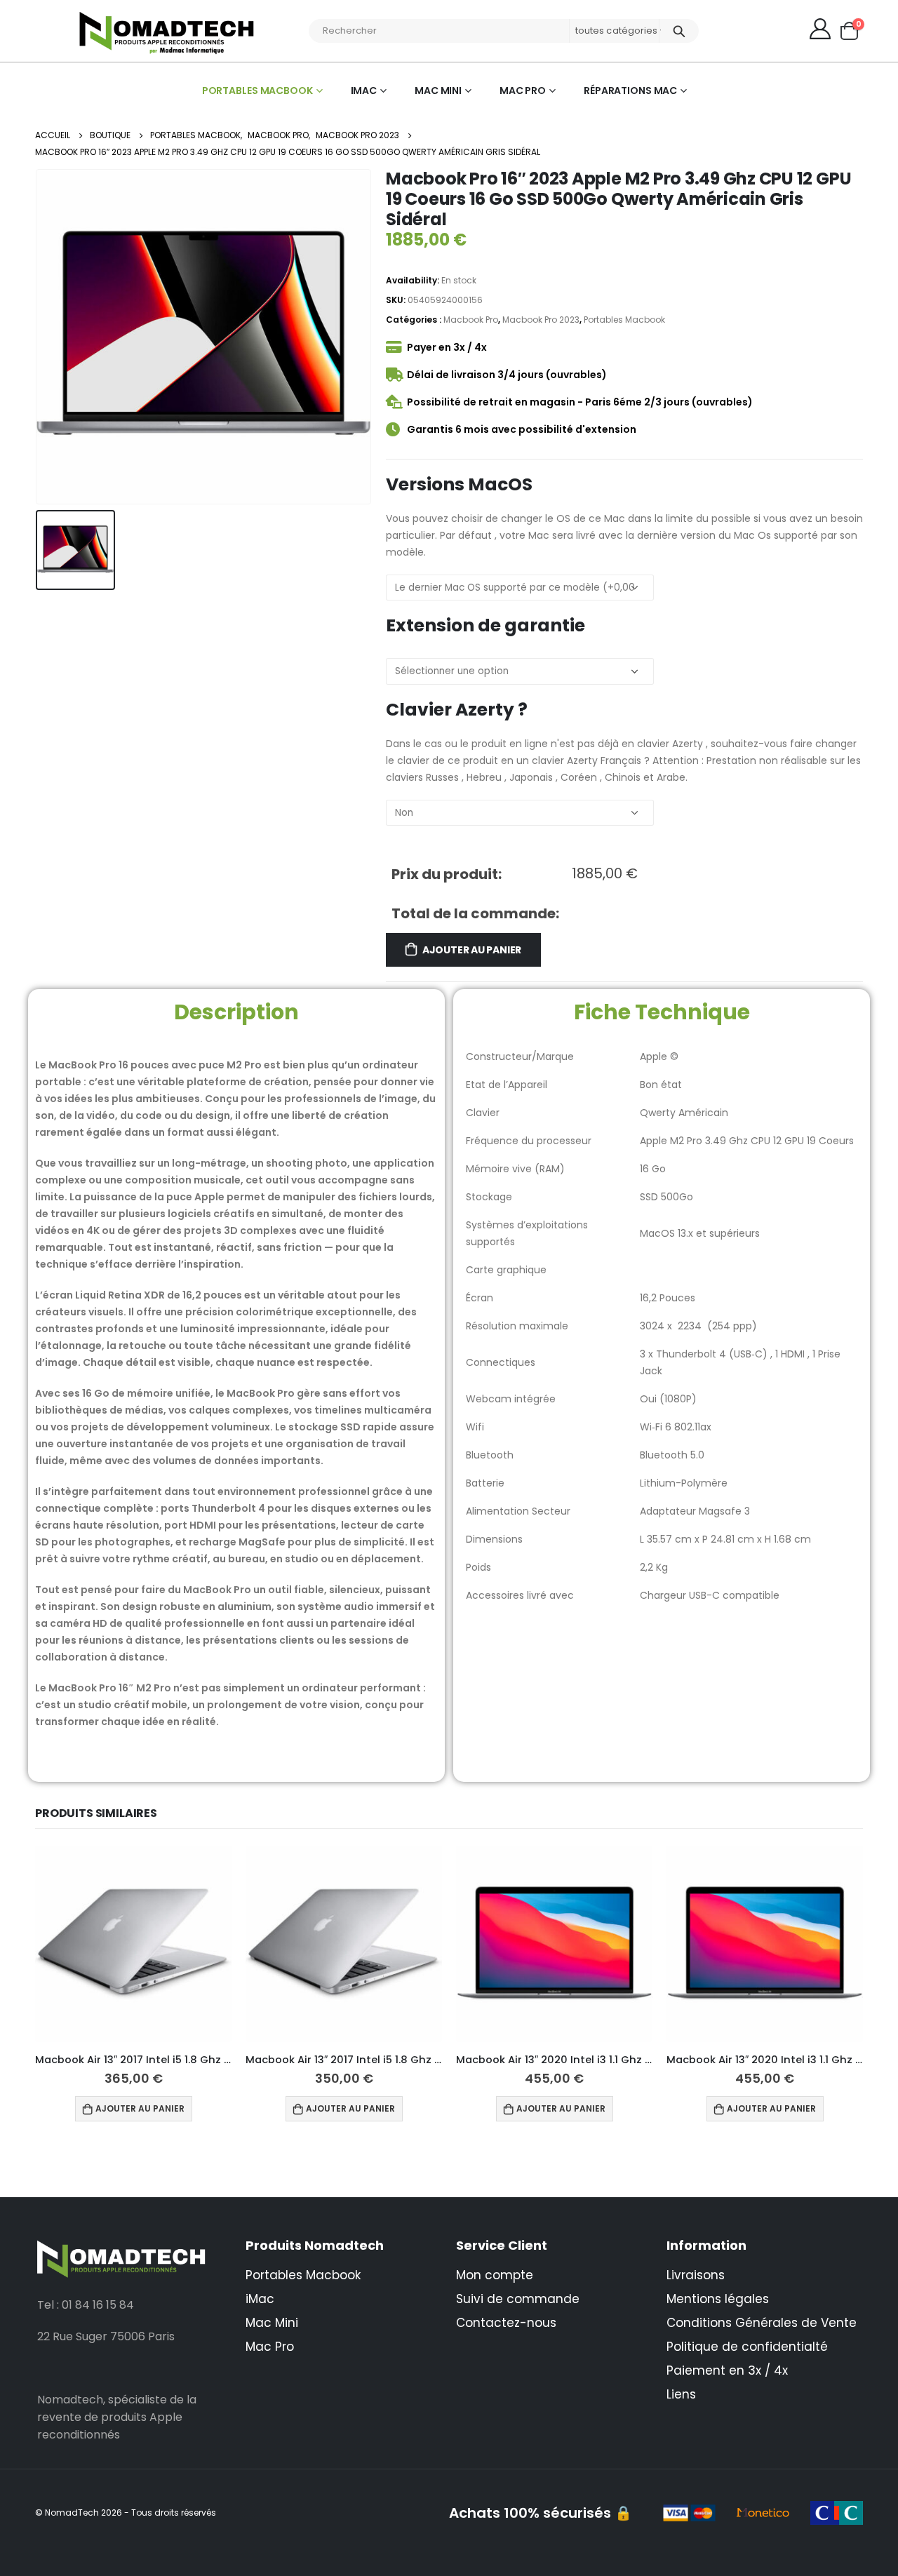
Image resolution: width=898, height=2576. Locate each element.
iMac (364, 90)
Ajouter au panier (472, 950)
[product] (133, 1944)
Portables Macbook (257, 90)
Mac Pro (523, 90)
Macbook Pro (471, 320)
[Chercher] (679, 31)
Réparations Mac (630, 90)
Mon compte (495, 2275)
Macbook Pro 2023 (541, 320)
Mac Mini (438, 90)
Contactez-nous (506, 2323)
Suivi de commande (518, 2299)
